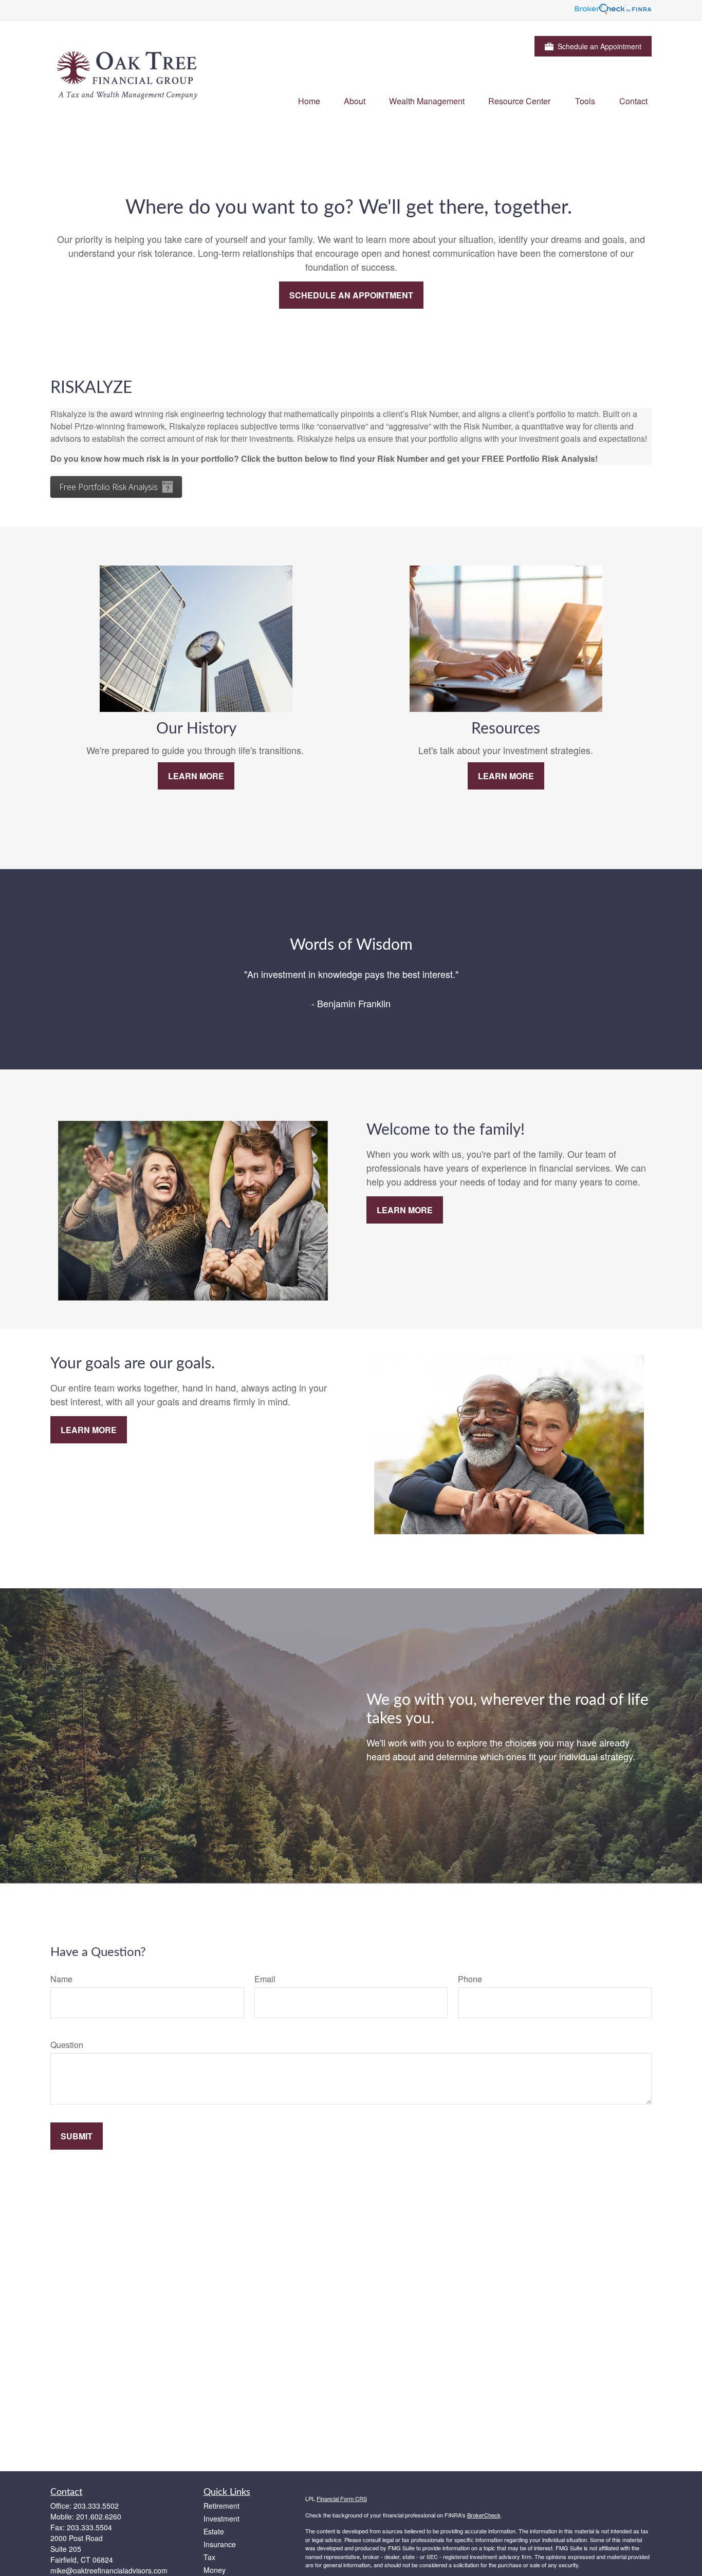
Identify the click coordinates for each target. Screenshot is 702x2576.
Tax (209, 2557)
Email (265, 1979)
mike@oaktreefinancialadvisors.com (109, 2570)
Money (215, 2570)
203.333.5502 (96, 2506)
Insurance (220, 2544)
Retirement (221, 2506)
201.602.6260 (99, 2516)
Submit (77, 2136)
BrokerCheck (484, 2515)
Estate (214, 2531)
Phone (470, 1979)
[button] (309, 100)
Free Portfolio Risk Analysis (108, 487)
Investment (221, 2518)
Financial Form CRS (342, 2498)
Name (61, 1979)
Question (67, 2045)
